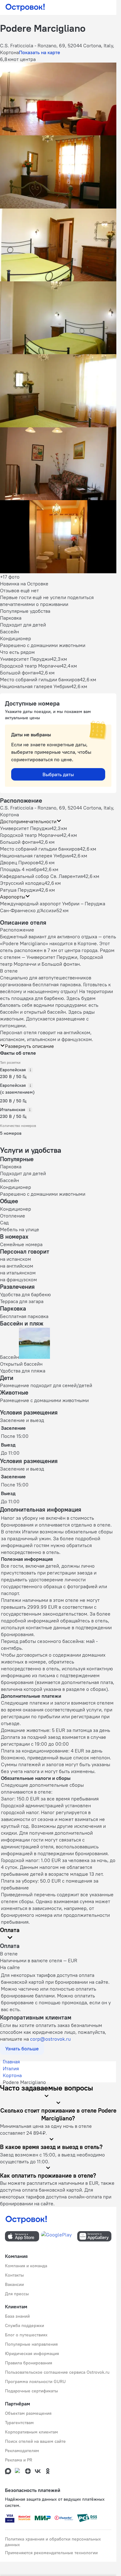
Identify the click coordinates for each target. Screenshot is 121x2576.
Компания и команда (26, 2266)
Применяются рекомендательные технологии (51, 2553)
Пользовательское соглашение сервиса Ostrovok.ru (57, 2372)
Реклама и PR (19, 2460)
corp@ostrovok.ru (50, 2039)
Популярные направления (31, 2344)
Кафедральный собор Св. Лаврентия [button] (41, 876)
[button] (58, 99)
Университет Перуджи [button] (25, 828)
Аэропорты (13, 897)
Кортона (12, 2075)
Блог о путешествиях (26, 2335)
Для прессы (17, 2294)
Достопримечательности (28, 821)
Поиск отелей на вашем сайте (35, 2441)
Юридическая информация (32, 2353)
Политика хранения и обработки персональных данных (53, 2542)
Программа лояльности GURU (35, 2381)
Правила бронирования (29, 2363)
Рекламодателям (22, 2451)
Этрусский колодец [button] (22, 883)
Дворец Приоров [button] (19, 862)
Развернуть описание (29, 1046)
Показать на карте (40, 52)
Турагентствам (19, 2423)
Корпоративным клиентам (31, 2432)
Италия (11, 2068)
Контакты (14, 2275)
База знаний (17, 2316)
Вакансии (14, 2284)
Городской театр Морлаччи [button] (30, 835)
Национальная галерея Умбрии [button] (35, 856)
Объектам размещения (28, 2413)
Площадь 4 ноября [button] (21, 869)
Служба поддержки (25, 2325)
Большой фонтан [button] (19, 842)
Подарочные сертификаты (31, 2391)
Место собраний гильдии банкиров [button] (40, 849)
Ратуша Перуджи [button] (19, 890)
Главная (11, 2062)
